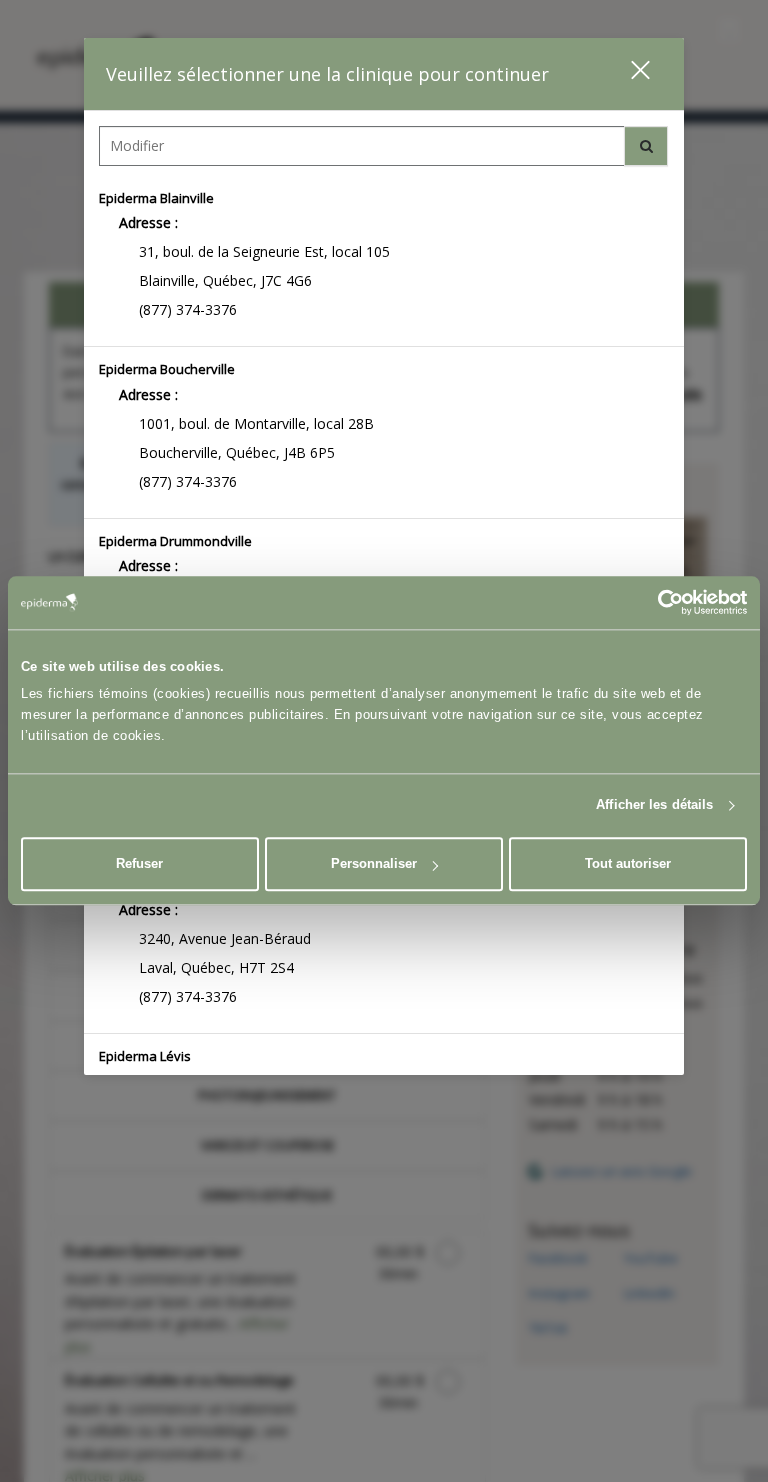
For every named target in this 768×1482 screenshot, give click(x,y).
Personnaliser (374, 863)
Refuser (139, 863)
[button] (628, 73)
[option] (383, 262)
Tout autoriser (628, 863)
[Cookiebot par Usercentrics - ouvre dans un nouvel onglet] (659, 602)
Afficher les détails (654, 805)
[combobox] (383, 151)
